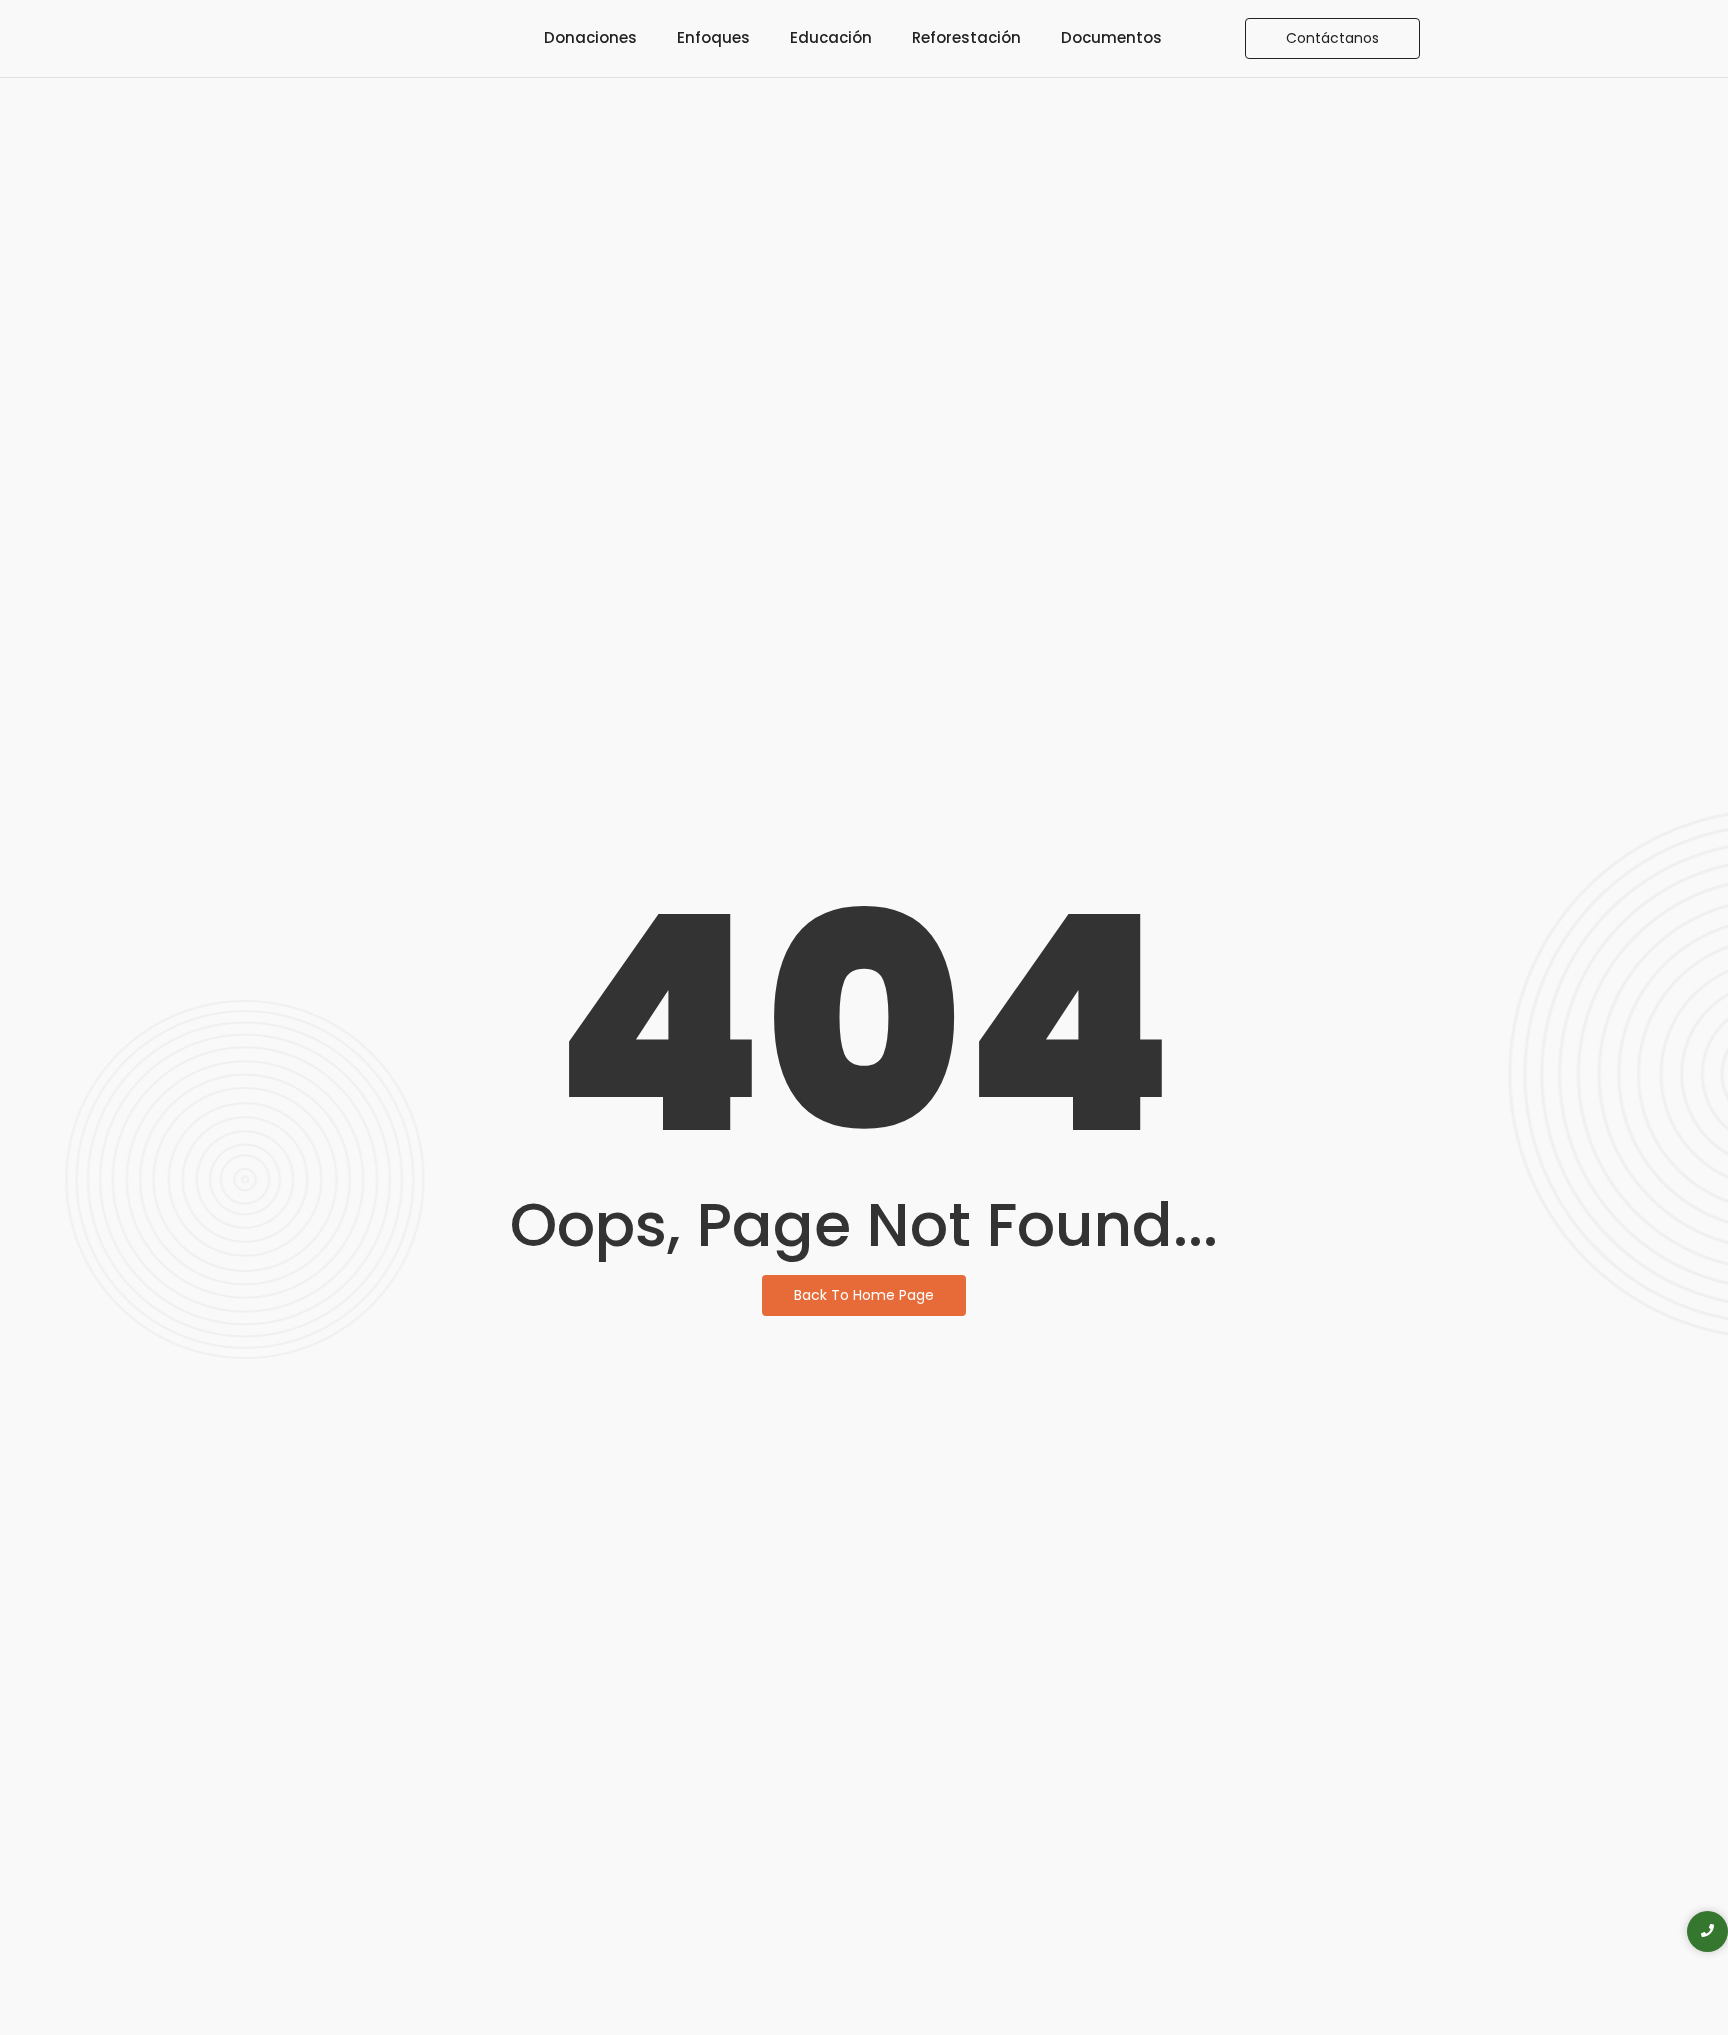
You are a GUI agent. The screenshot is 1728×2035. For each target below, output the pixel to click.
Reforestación (966, 37)
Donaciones (590, 37)
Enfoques (713, 37)
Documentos (1111, 37)
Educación (831, 37)
